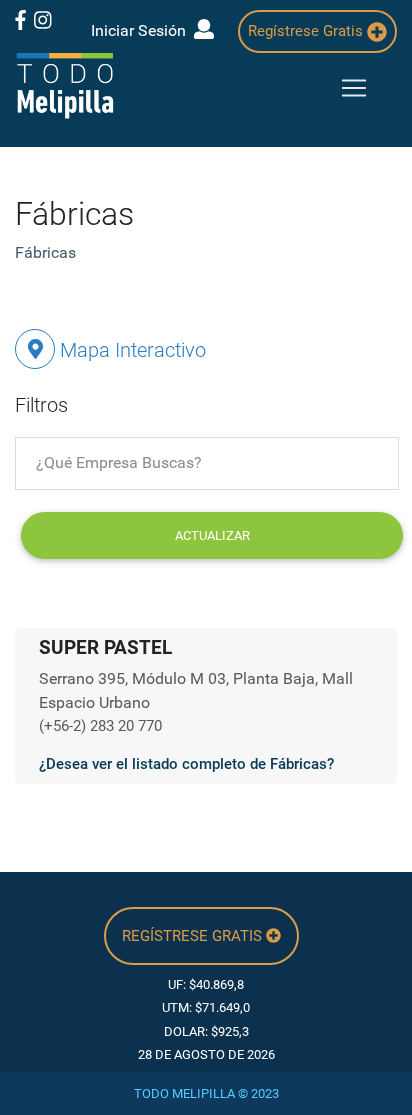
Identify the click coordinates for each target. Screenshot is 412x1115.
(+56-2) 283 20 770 (100, 726)
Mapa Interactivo (130, 350)
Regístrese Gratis (307, 31)
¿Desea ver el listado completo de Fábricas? (186, 764)
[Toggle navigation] (354, 88)
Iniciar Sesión (142, 30)
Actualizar (212, 535)
